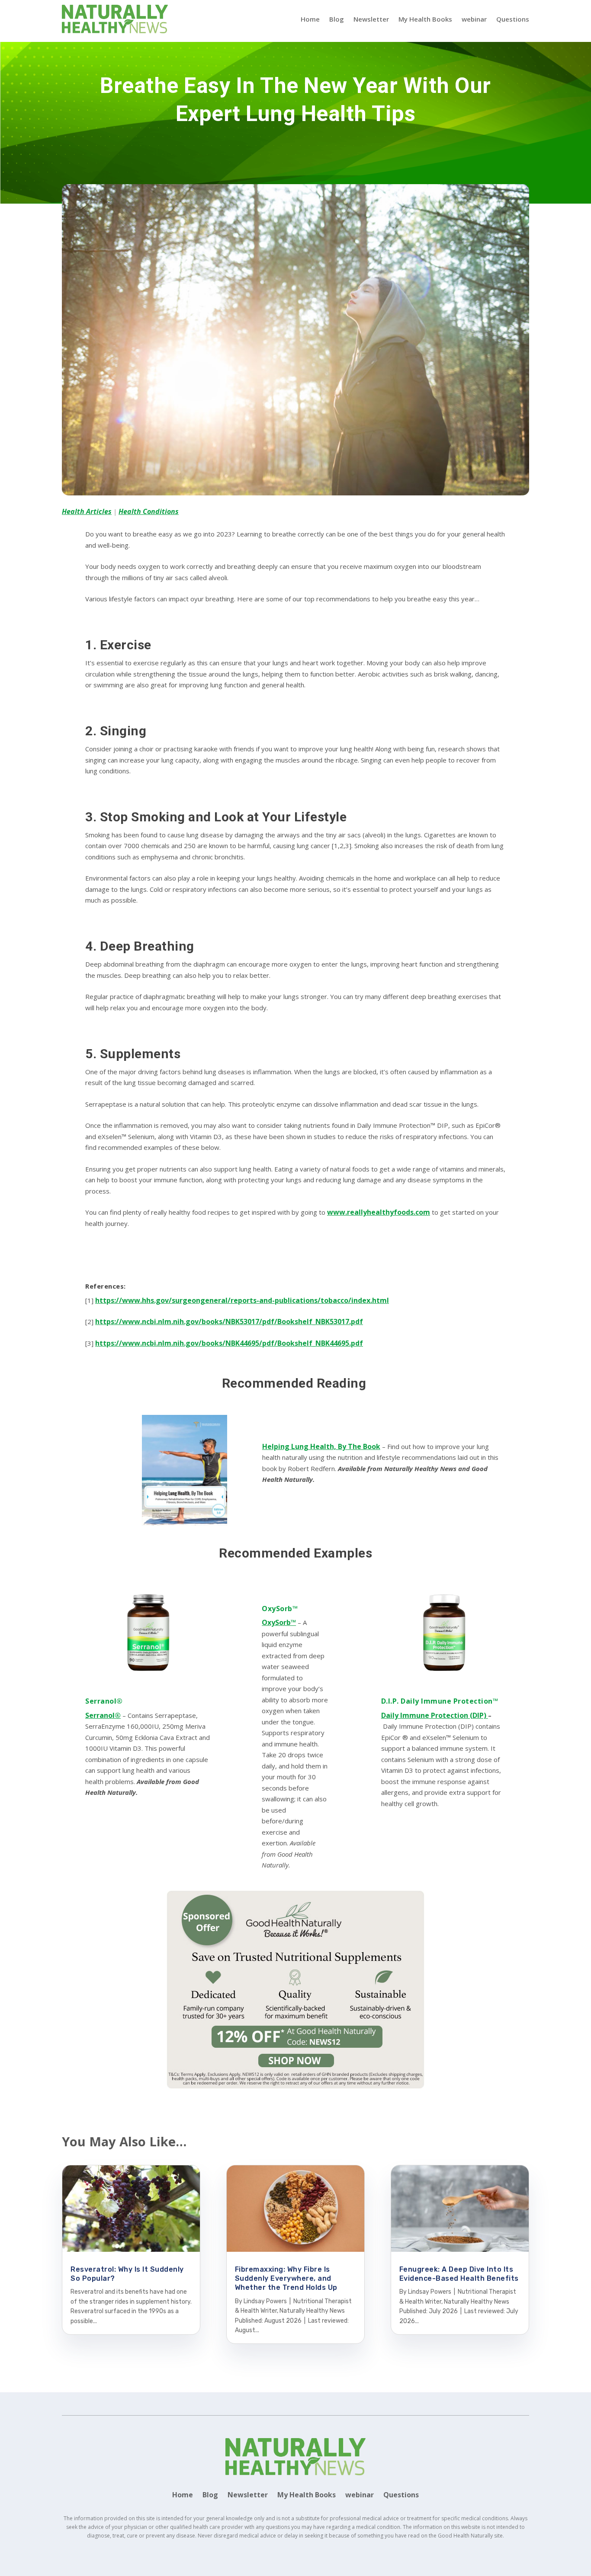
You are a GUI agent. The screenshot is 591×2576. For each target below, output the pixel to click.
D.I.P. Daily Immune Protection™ (440, 1701)
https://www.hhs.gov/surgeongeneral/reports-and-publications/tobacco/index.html (242, 1300)
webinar (474, 19)
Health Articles (87, 511)
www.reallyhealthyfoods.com (379, 1212)
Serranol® (104, 1701)
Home (310, 19)
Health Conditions (149, 511)
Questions (513, 19)
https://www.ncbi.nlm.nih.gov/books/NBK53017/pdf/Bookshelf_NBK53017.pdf (229, 1322)
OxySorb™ (280, 1609)
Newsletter (371, 19)
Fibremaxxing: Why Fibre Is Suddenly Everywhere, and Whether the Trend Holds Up (286, 2279)
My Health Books (425, 19)
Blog (337, 19)
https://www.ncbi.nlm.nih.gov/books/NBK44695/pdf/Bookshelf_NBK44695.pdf (229, 1343)
